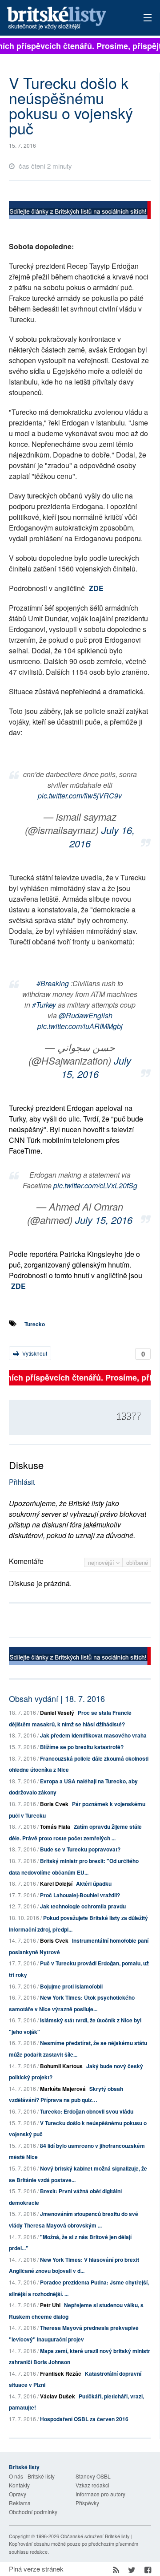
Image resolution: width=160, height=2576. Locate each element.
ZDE (96, 588)
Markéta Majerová (63, 2089)
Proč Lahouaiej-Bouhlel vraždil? (80, 1895)
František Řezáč (61, 2373)
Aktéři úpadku (94, 1883)
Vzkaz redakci (92, 2485)
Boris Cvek (54, 1804)
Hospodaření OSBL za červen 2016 (84, 2419)
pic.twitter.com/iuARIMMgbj (80, 1026)
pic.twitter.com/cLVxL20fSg (95, 1185)
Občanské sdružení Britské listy (95, 2536)
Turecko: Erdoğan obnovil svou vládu (87, 2111)
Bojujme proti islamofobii (71, 1986)
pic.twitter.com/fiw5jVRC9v (80, 796)
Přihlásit (22, 1482)
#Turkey (44, 1005)
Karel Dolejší (56, 1883)
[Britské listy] (80, 211)
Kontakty (19, 2485)
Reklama (20, 2503)
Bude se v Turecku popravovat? (80, 1849)
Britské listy (66, 18)
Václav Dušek (58, 2396)
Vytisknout (34, 1353)
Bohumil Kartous (61, 2066)
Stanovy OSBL (93, 2476)
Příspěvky (87, 2503)
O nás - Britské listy (32, 2476)
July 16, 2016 (102, 836)
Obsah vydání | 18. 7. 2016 (57, 1698)
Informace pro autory (100, 2494)
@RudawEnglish (86, 1015)
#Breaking (53, 983)
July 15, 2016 (96, 1067)
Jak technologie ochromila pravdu (83, 1906)
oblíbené (137, 1562)
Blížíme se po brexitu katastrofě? (82, 1747)
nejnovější (102, 1562)
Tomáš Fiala (55, 1827)
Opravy (18, 2494)
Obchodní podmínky (33, 2512)
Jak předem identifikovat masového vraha (93, 1735)
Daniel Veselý (57, 1713)
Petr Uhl (50, 2305)
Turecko (35, 1324)
